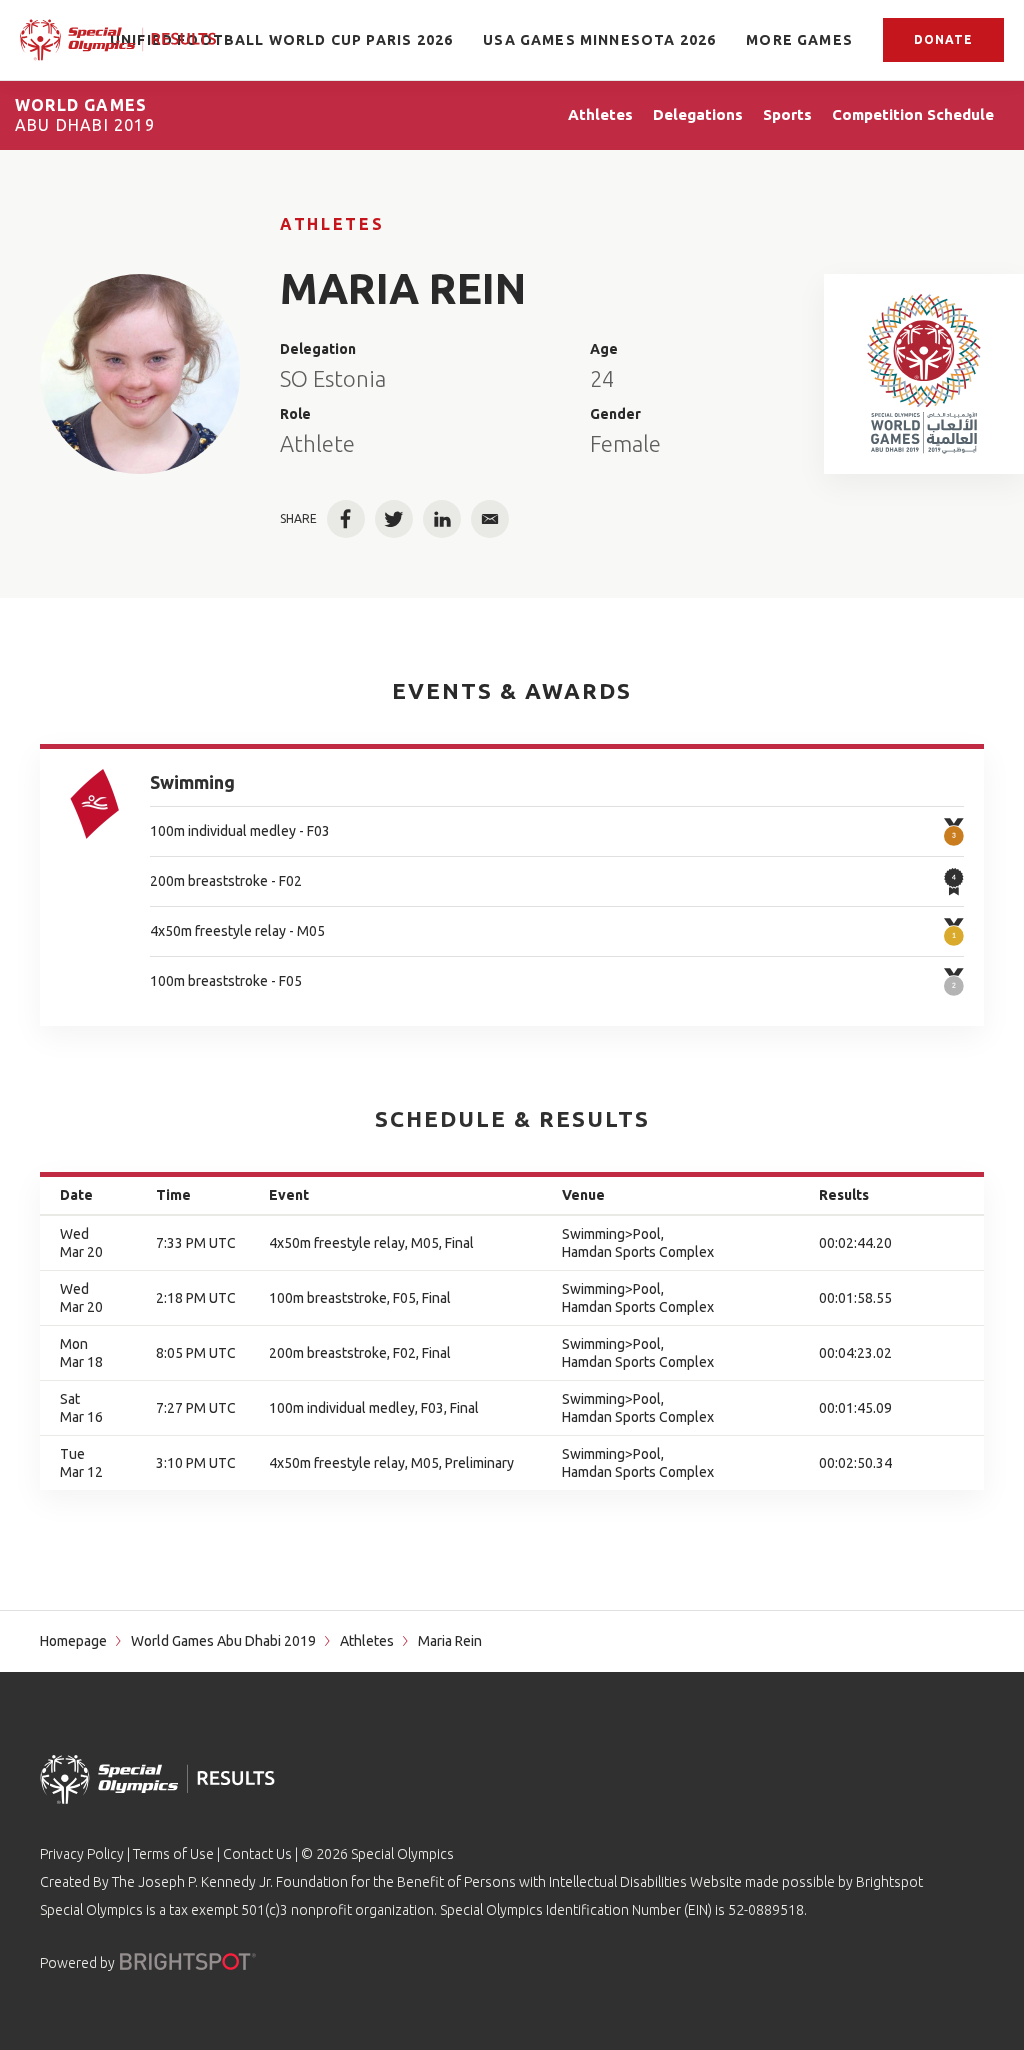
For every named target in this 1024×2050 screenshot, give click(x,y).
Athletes (332, 224)
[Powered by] (188, 1961)
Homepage (73, 1641)
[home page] (118, 40)
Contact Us (257, 1854)
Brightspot (889, 1882)
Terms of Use (173, 1854)
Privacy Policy (82, 1854)
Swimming (192, 782)
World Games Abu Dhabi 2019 (223, 1641)
